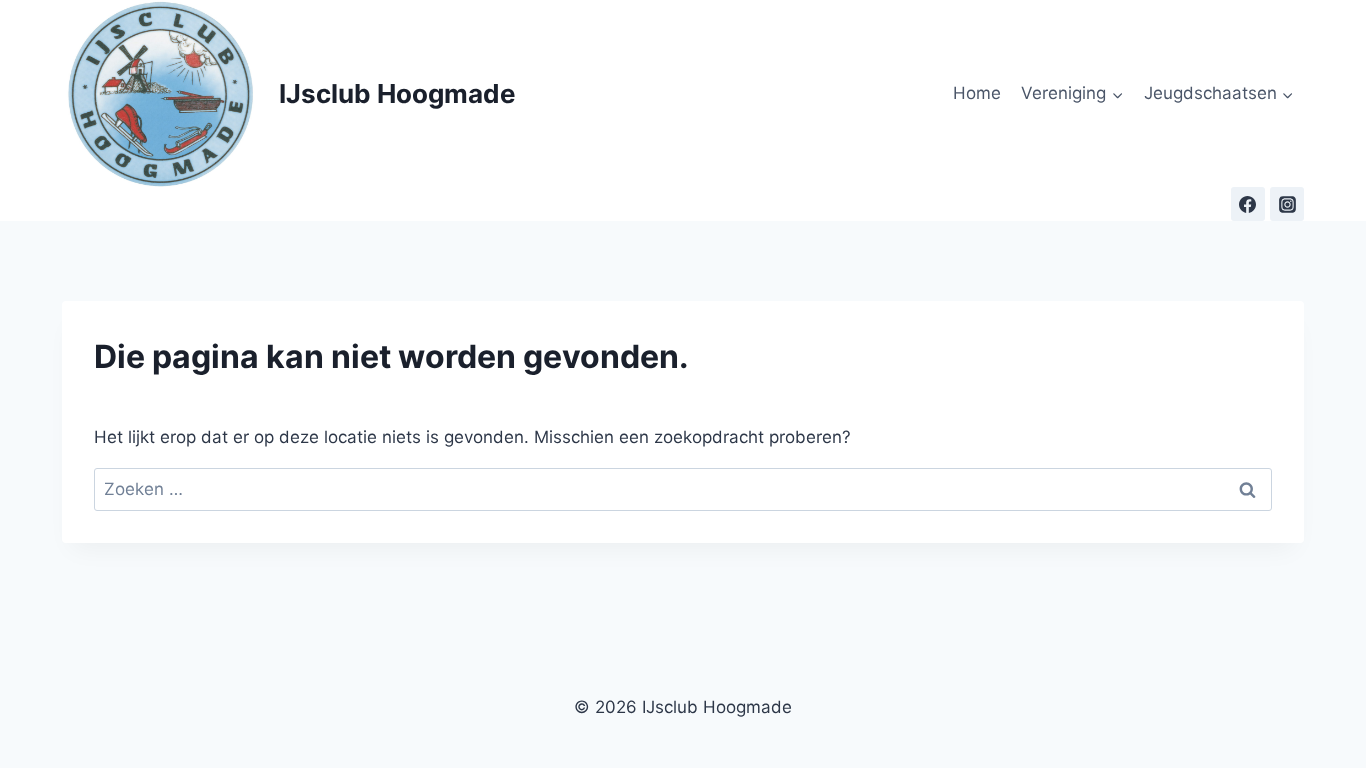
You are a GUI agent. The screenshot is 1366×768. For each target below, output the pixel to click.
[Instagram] (1287, 204)
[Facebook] (1248, 204)
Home (977, 93)
